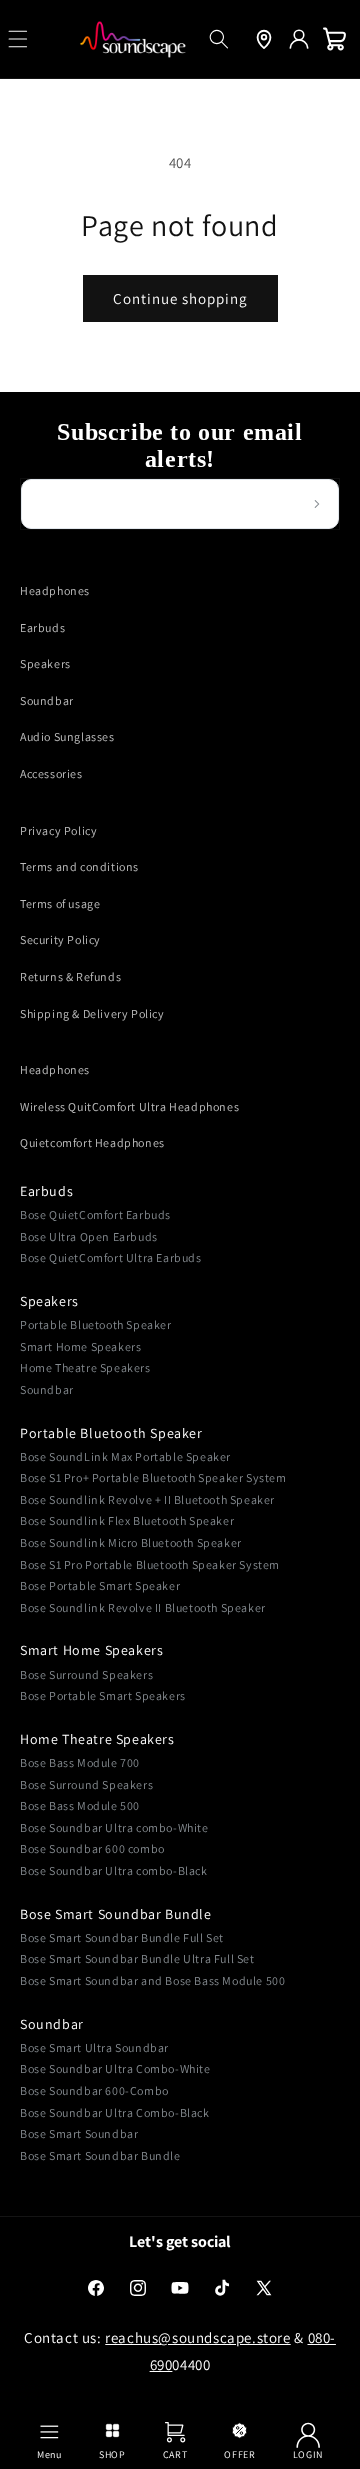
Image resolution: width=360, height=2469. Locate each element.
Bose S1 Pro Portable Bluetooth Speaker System (150, 1564)
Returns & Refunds (70, 976)
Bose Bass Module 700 (80, 1762)
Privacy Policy (58, 830)
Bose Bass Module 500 (80, 1805)
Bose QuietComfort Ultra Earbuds (111, 1257)
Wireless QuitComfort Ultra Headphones (129, 1106)
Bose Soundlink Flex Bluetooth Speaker (127, 1520)
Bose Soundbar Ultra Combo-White (115, 2068)
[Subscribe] (317, 504)
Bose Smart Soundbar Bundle (116, 1914)
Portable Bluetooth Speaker (96, 1324)
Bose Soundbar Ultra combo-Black (114, 1870)
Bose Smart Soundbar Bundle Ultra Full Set (137, 1958)
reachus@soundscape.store (197, 2337)
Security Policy (60, 939)
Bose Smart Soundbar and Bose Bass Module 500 (152, 1980)
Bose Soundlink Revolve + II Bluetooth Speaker (147, 1499)
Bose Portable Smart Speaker (100, 1585)
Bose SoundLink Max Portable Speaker (125, 1456)
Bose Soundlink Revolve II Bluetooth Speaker (143, 1607)
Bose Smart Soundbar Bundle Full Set (122, 1937)
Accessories (51, 773)
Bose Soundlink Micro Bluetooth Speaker (131, 1542)
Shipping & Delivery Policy (92, 1013)
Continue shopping (180, 298)
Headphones (55, 590)
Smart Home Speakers (80, 1346)
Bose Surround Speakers (86, 1674)
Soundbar (47, 700)
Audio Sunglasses (67, 736)
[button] (219, 39)
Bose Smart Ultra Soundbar (94, 2047)
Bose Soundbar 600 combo (92, 1848)
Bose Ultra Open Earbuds (89, 1236)
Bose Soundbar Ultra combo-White (114, 1827)
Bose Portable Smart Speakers (103, 1695)
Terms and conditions (79, 866)
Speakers (45, 663)
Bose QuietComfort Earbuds (95, 1214)
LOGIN (308, 2454)
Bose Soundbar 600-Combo (94, 2090)
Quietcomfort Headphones (92, 1142)
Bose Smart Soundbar (79, 2133)
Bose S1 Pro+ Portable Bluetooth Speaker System (153, 1477)
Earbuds (42, 627)
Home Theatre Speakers (85, 1367)
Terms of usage (60, 903)
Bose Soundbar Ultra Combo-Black (115, 2112)
